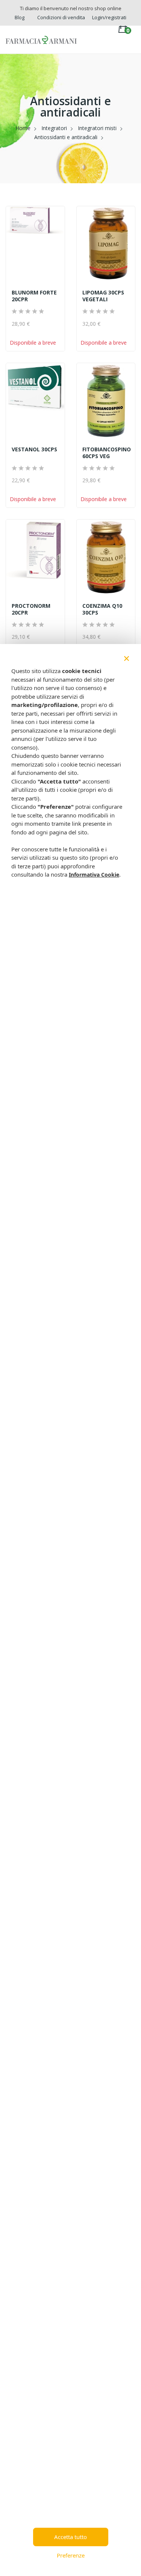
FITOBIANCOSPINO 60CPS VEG (106, 453)
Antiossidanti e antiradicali (66, 137)
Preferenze (71, 2555)
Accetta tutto (70, 2537)
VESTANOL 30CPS (34, 449)
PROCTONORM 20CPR (31, 609)
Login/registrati (109, 17)
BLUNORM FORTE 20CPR (34, 296)
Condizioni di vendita (61, 17)
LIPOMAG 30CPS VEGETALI (103, 296)
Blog (20, 17)
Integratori (54, 128)
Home (23, 128)
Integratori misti (97, 128)
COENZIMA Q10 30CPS (102, 609)
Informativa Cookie (94, 875)
